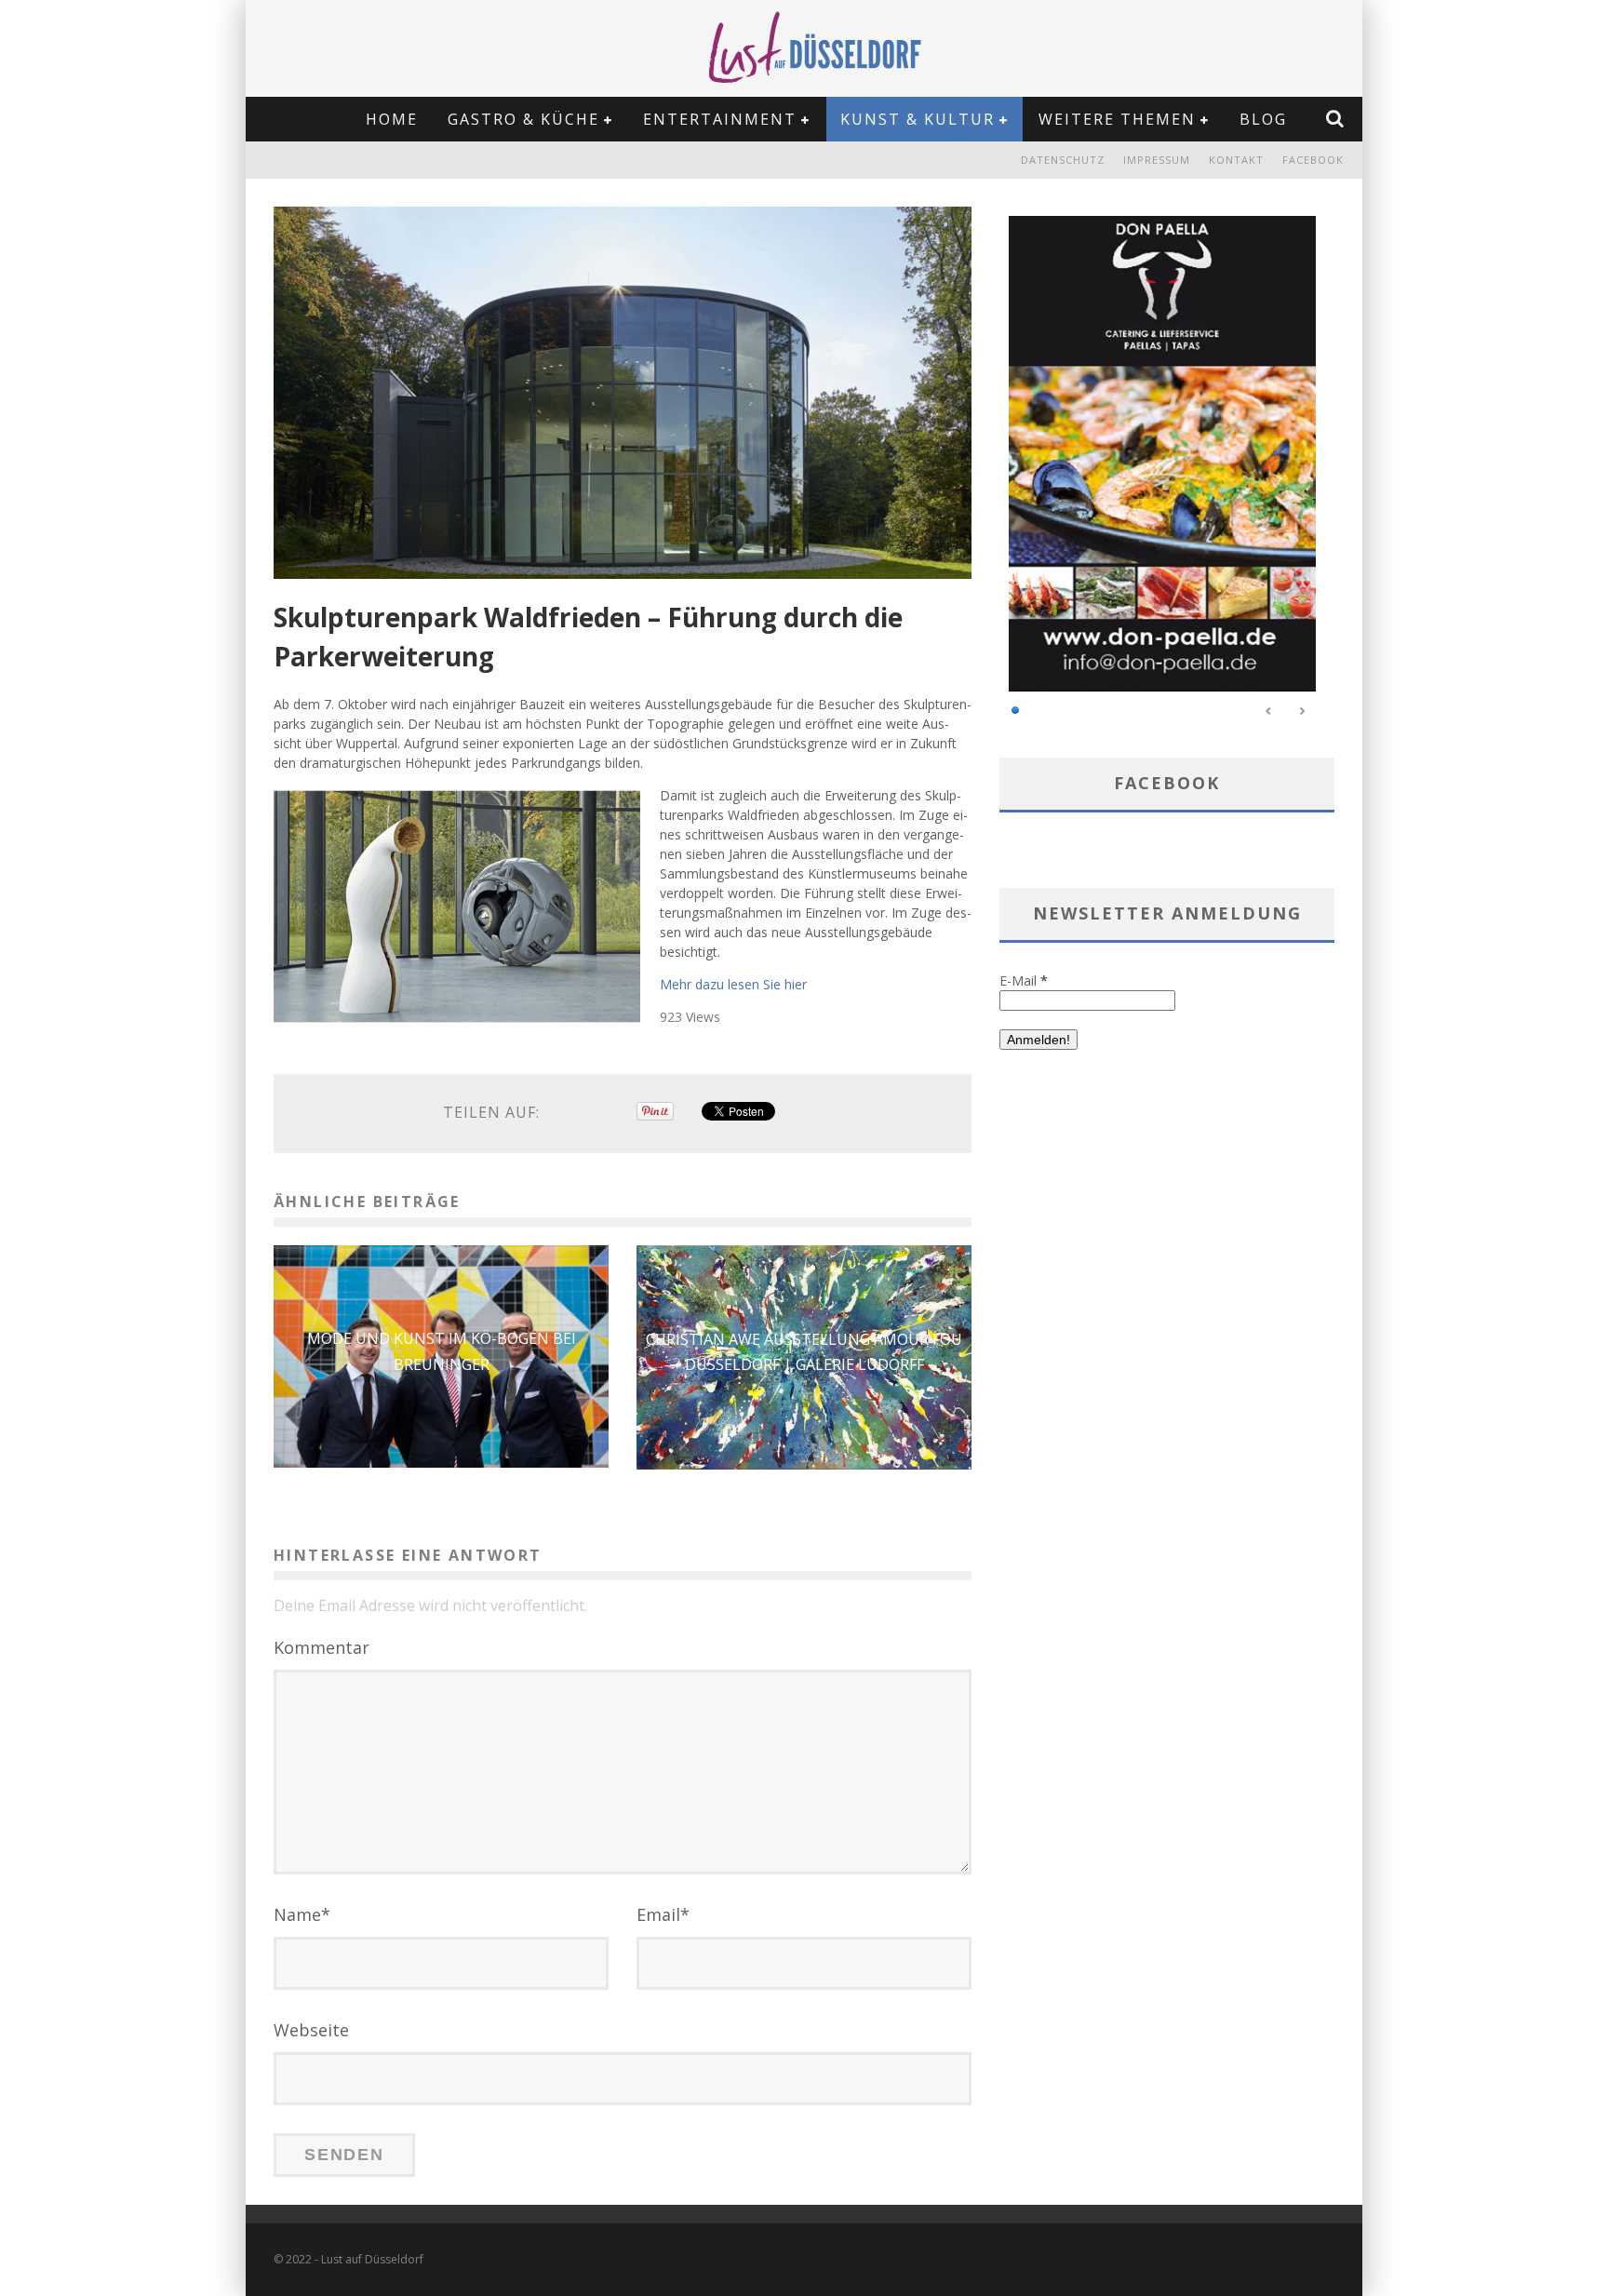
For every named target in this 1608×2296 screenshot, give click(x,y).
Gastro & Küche (523, 119)
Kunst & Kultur (918, 119)
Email (663, 1914)
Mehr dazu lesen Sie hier (733, 984)
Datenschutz (1063, 160)
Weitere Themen (1117, 119)
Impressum (1157, 160)
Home (392, 119)
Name (302, 1914)
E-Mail (1024, 980)
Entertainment (720, 119)
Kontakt (1236, 160)
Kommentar (322, 1647)
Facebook (1313, 160)
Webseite (311, 2030)
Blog (1263, 119)
